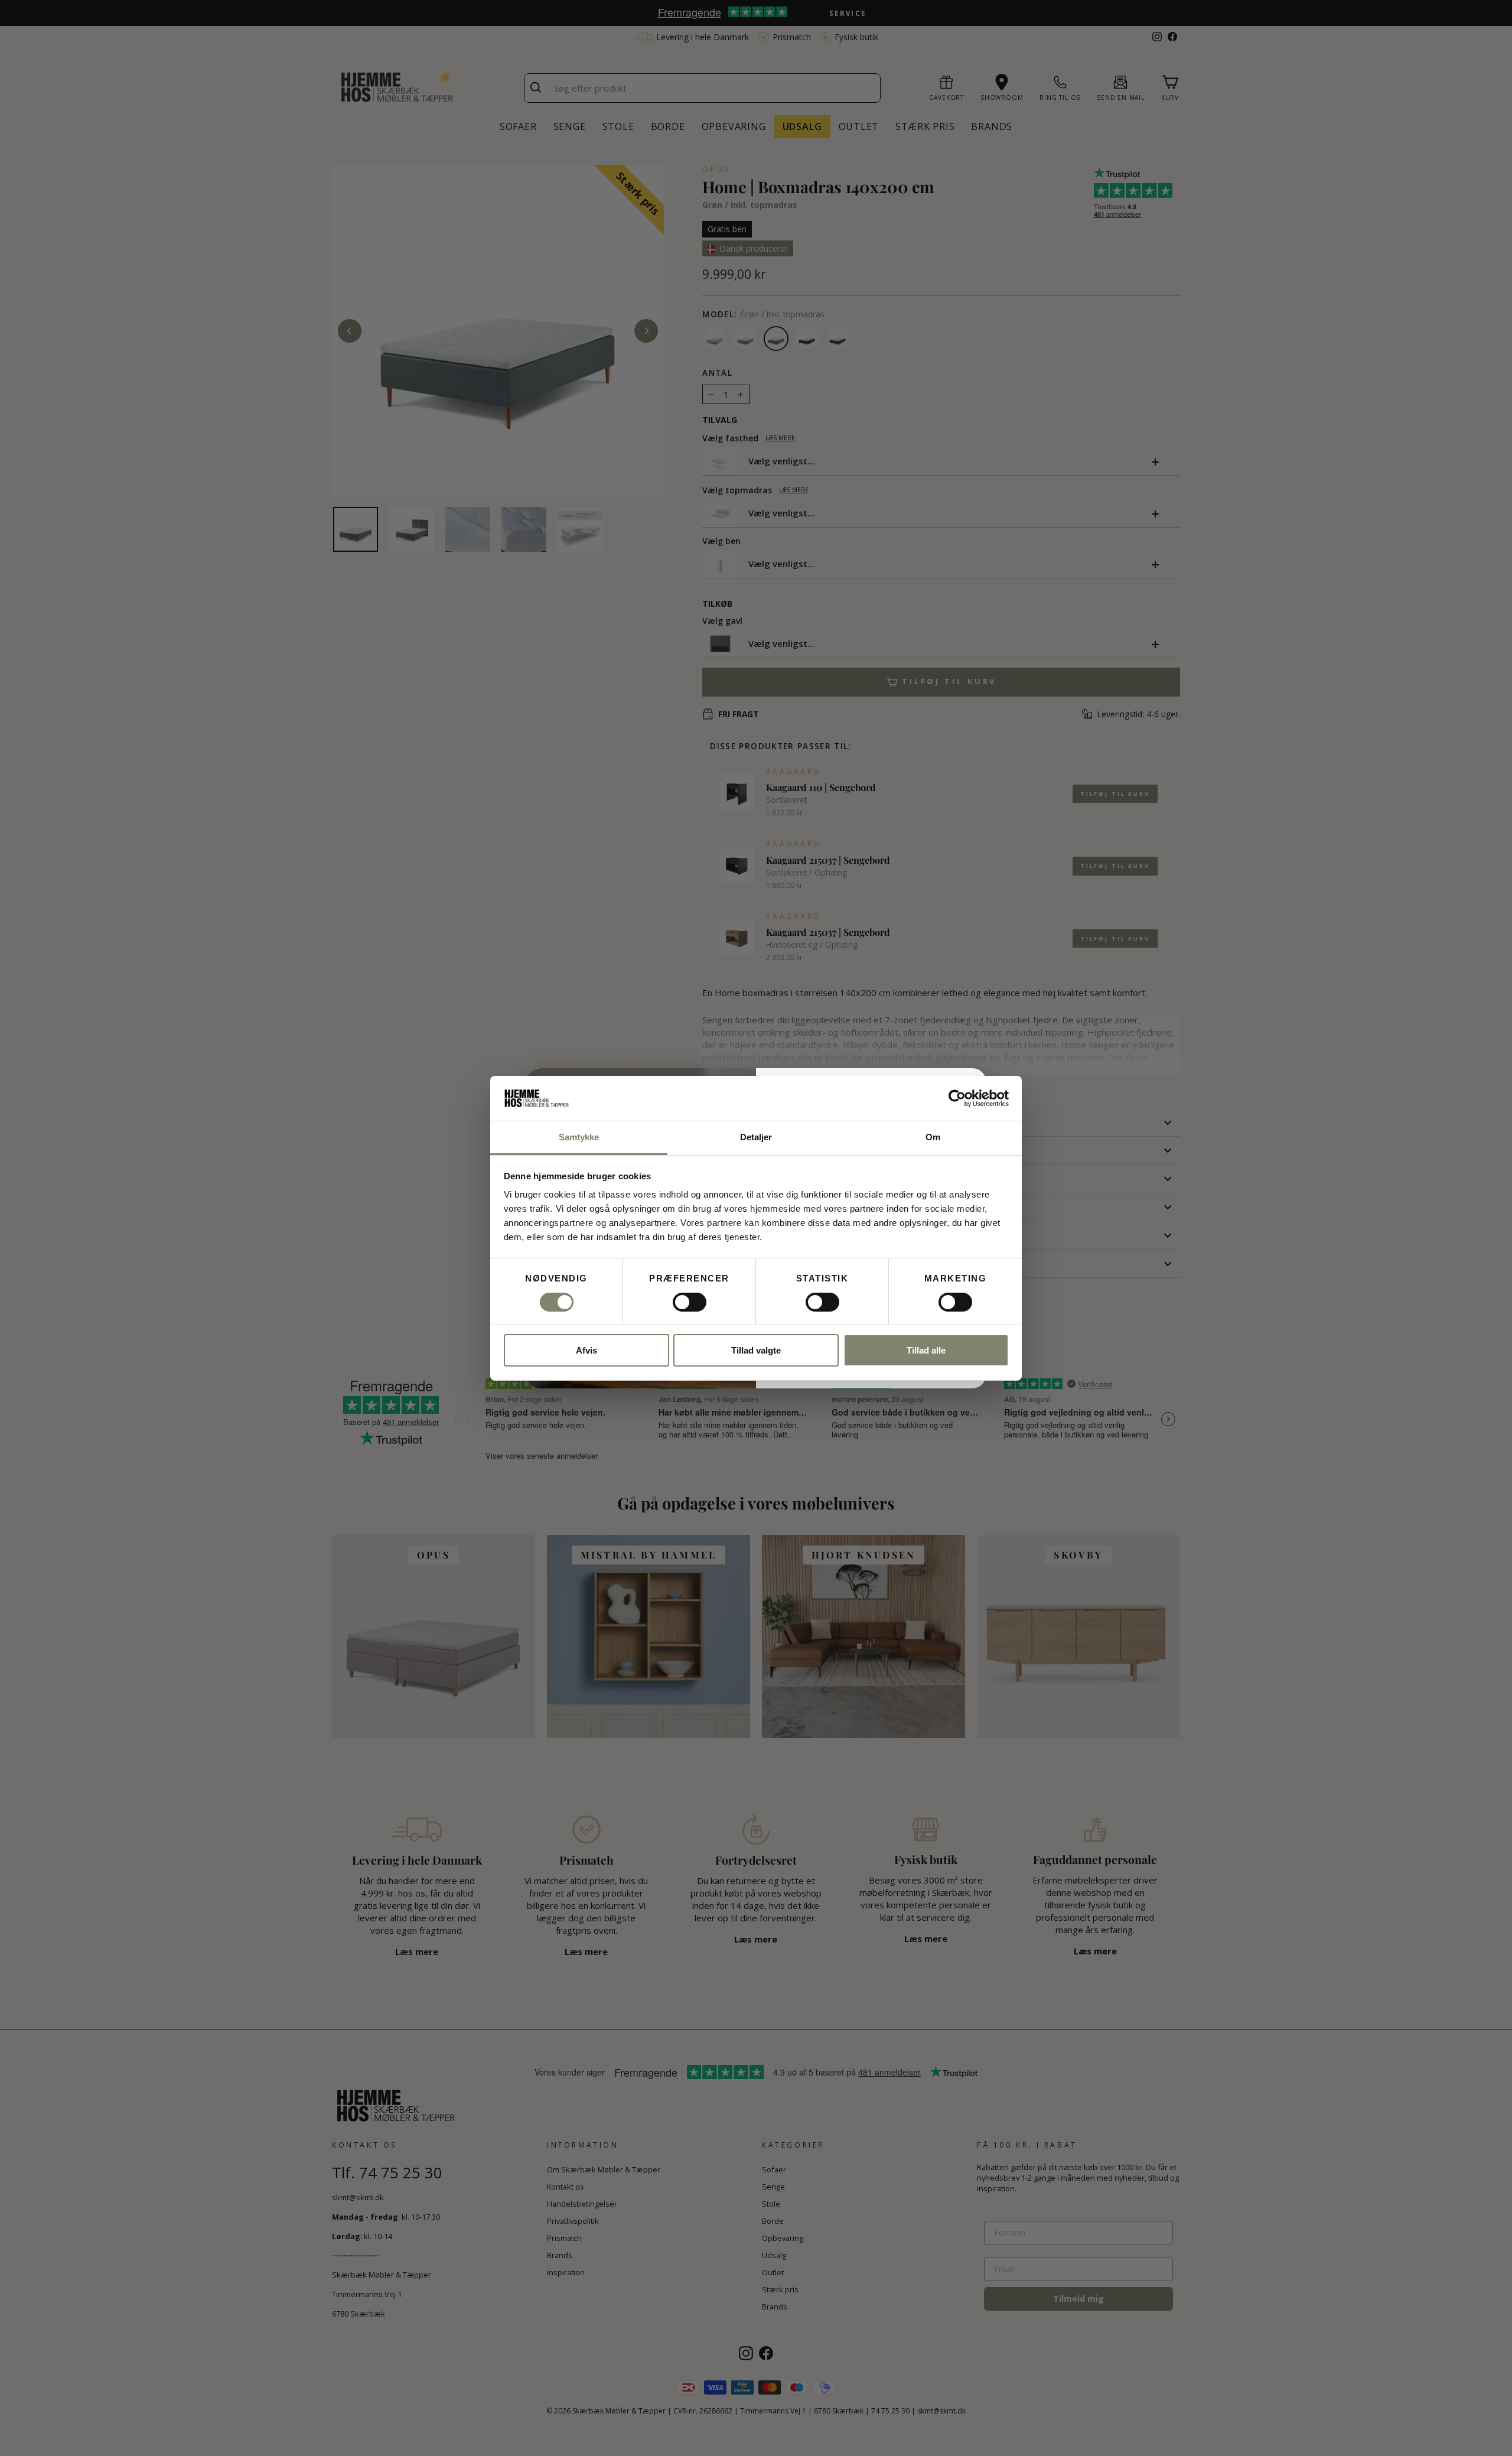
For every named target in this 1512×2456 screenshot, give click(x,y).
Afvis (586, 1350)
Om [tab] (933, 1137)
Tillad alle (926, 1350)
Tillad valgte (756, 1350)
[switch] (690, 1302)
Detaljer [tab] (756, 1137)
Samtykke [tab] (579, 1137)
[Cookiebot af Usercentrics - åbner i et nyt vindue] (957, 1098)
